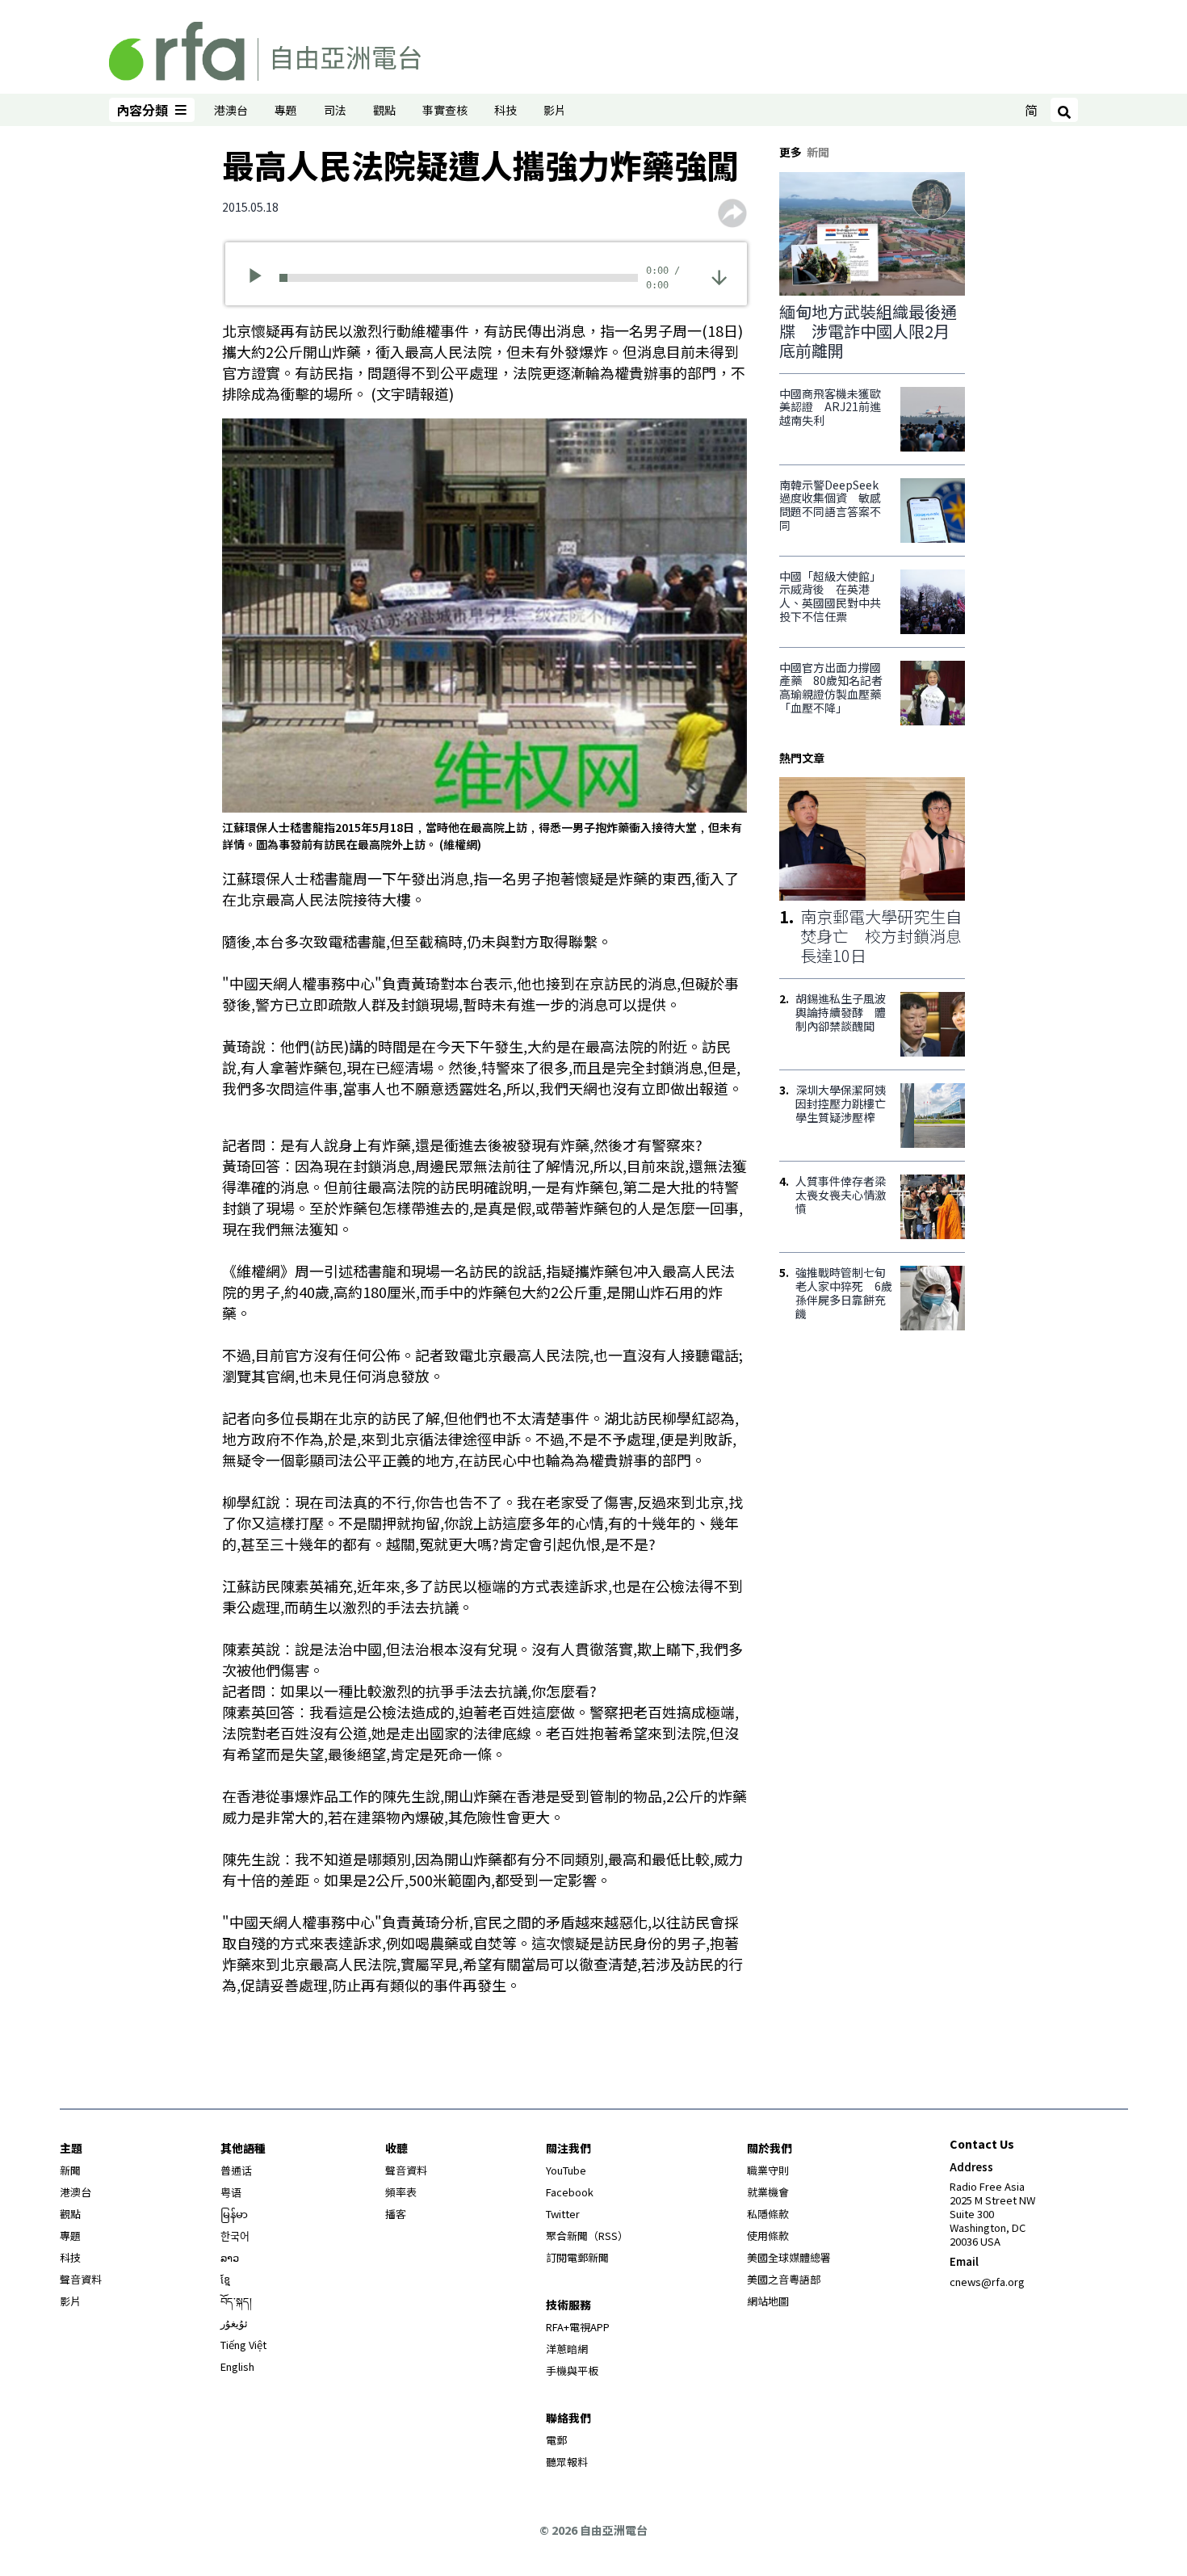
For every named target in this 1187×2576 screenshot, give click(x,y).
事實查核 (445, 110)
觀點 (384, 110)
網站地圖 (768, 2301)
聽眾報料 (567, 2462)
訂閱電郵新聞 (577, 2257)
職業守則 (768, 2170)
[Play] (260, 278)
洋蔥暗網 (567, 2349)
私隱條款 (768, 2214)
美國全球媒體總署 (789, 2257)
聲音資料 (81, 2279)
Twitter (563, 2214)
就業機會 (768, 2192)
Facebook (570, 2192)
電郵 (556, 2440)
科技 (505, 110)
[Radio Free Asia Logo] (265, 48)
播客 (396, 2214)
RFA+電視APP (578, 2327)
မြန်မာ (234, 2214)
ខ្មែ (225, 2279)
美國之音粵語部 (784, 2279)
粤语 (231, 2192)
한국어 (235, 2236)
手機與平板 (572, 2370)
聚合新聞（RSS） (587, 2236)
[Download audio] (719, 276)
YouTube (566, 2170)
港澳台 (231, 110)
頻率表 (401, 2192)
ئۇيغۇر (234, 2323)
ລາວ (230, 2257)
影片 (555, 110)
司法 (335, 110)
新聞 (70, 2170)
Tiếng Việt (243, 2345)
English (237, 2366)
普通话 (236, 2170)
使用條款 (768, 2236)
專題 (286, 110)
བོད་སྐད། (236, 2301)
